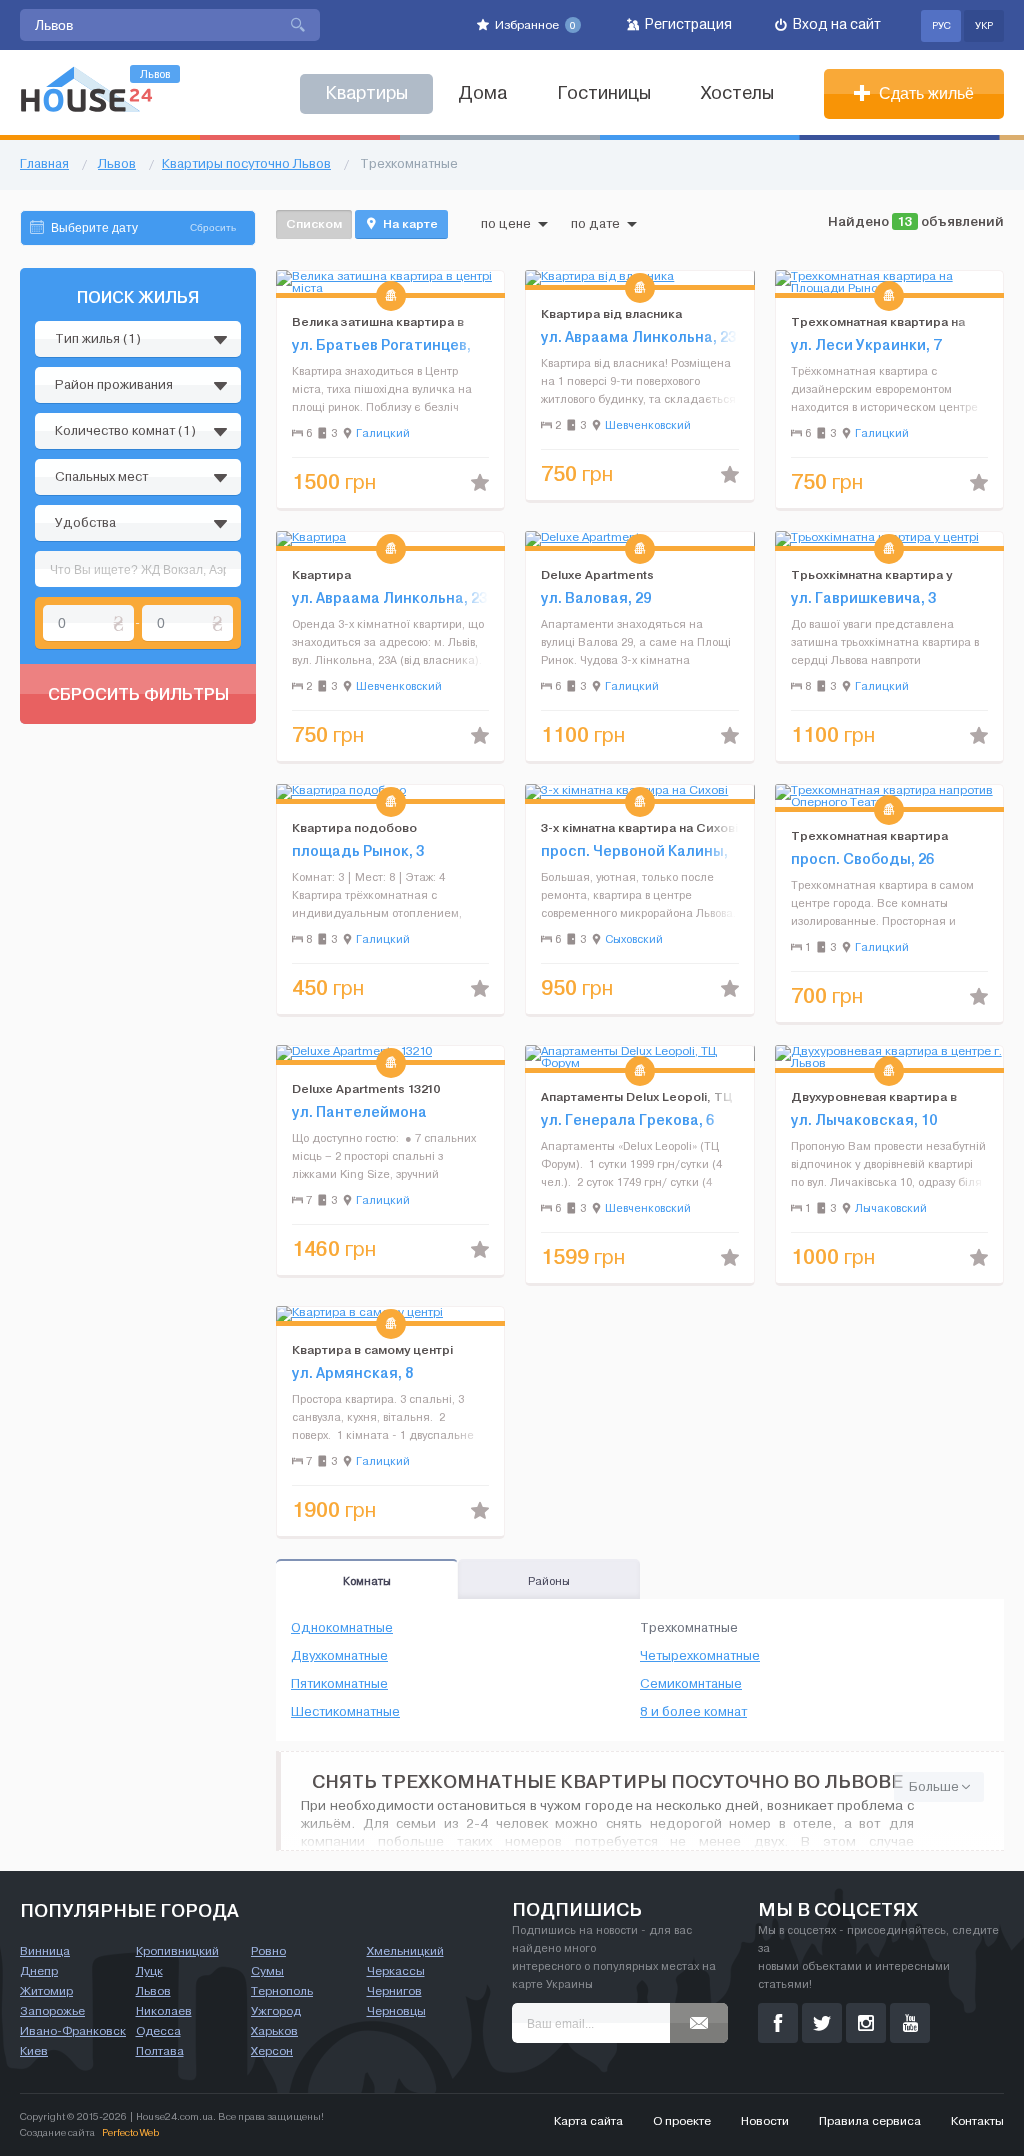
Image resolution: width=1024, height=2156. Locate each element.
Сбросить (213, 227)
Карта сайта (588, 2121)
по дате (595, 224)
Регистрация (687, 24)
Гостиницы (604, 93)
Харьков (274, 2031)
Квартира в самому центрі (372, 1349)
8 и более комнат (693, 1712)
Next (489, 282)
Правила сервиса (870, 2121)
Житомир (46, 1991)
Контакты (977, 2121)
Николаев (164, 2011)
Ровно (268, 1951)
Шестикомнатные (345, 1712)
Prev (292, 282)
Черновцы (396, 2011)
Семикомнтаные (691, 1684)
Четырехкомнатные (700, 1656)
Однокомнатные (342, 1628)
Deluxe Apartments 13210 (366, 1088)
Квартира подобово (354, 827)
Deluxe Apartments (597, 574)
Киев (34, 2051)
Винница (45, 1951)
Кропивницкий (177, 1951)
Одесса (158, 2031)
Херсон (272, 2051)
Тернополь (282, 1991)
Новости (765, 2121)
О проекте (682, 2121)
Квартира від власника (611, 313)
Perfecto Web (130, 2132)
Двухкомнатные (339, 1656)
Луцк (149, 1971)
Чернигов (394, 1991)
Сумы (267, 1971)
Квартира (321, 574)
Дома (482, 93)
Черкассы (396, 1971)
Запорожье (52, 2011)
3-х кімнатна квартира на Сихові (639, 827)
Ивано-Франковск (73, 2031)
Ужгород (276, 2011)
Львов (153, 1991)
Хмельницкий (405, 1951)
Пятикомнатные (339, 1684)
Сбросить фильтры (138, 694)
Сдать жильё (924, 93)
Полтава (160, 2051)
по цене (506, 224)
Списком (314, 223)
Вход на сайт (835, 24)
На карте (409, 223)
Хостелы (737, 93)
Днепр (39, 1971)
